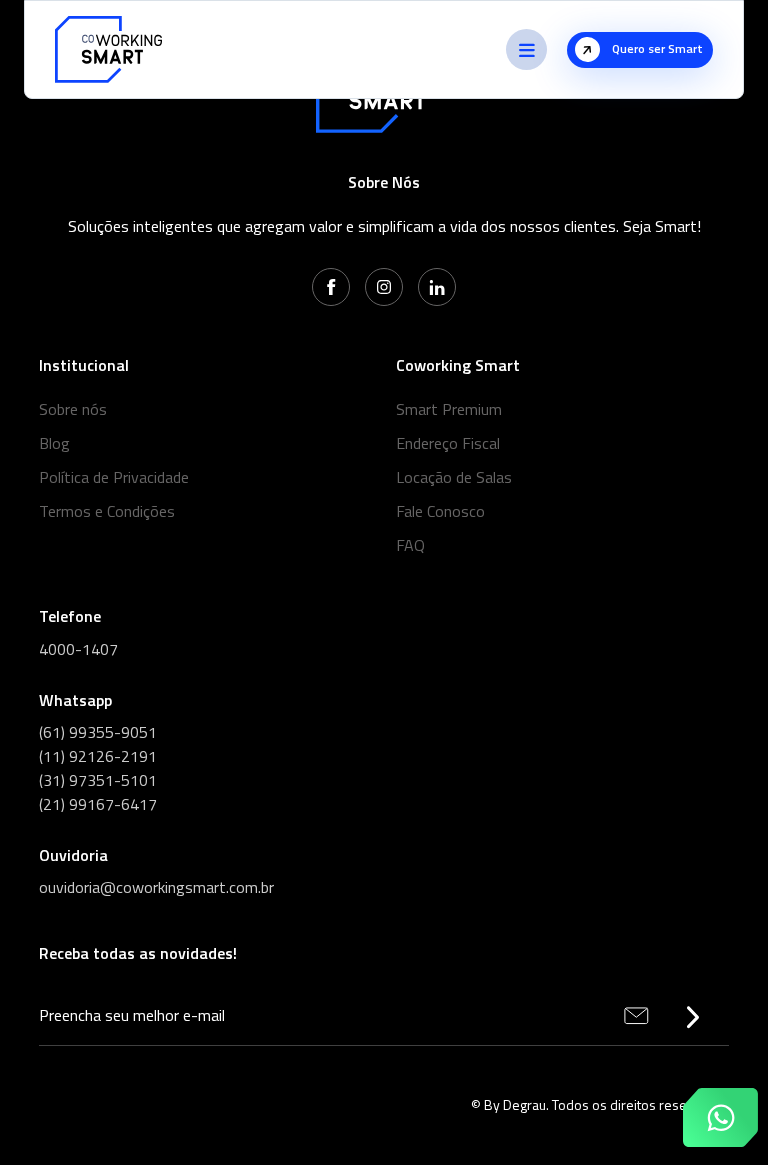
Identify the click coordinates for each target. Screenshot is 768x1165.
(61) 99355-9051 (98, 732)
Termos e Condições (107, 511)
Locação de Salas (454, 477)
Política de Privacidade (114, 477)
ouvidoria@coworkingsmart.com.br (156, 887)
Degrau (524, 1104)
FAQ (410, 545)
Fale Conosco (440, 511)
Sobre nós (73, 409)
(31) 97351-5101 (98, 780)
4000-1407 (78, 649)
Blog (54, 443)
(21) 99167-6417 (98, 804)
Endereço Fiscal (448, 443)
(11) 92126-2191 (98, 756)
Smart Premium (449, 409)
